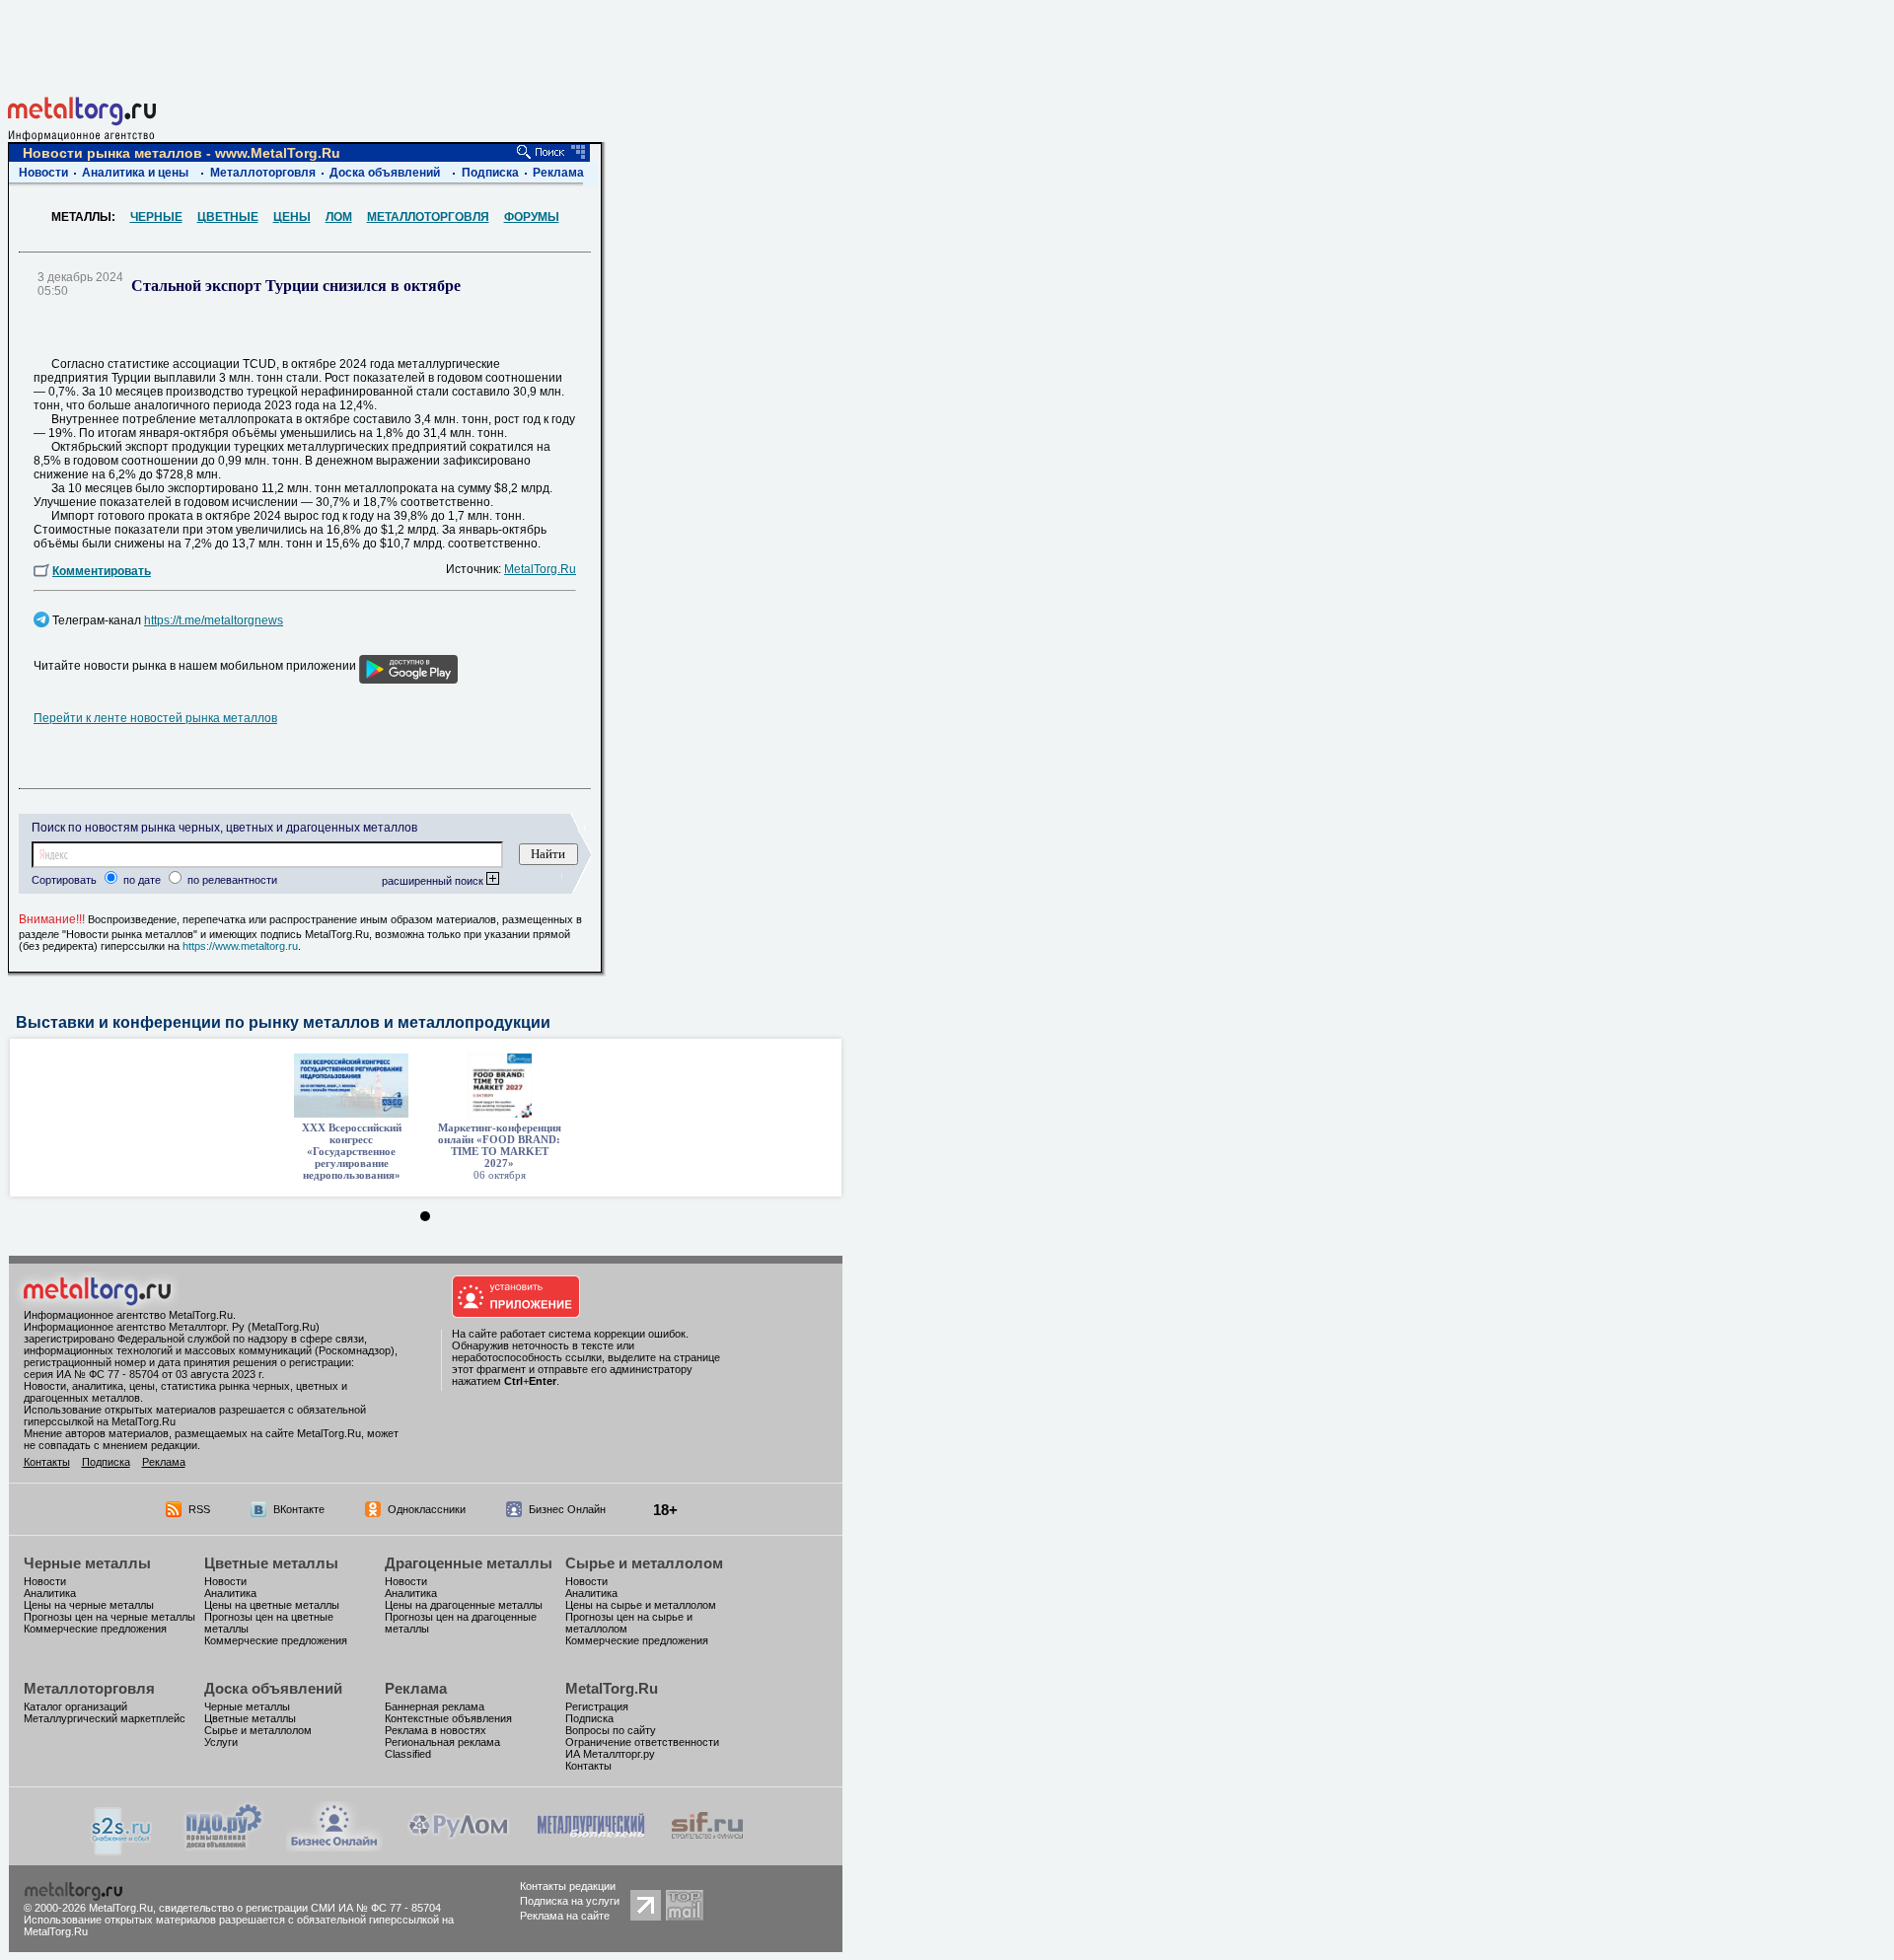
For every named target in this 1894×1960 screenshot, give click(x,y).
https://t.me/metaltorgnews (214, 620)
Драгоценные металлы (469, 1563)
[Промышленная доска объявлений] (224, 1848)
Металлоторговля (263, 173)
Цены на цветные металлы (272, 1605)
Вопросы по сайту (611, 1730)
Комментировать (102, 571)
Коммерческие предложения (95, 1629)
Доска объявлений (385, 173)
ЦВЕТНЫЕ (228, 217)
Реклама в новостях (436, 1730)
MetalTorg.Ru (540, 569)
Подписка (490, 173)
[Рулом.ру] (458, 1846)
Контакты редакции (568, 1886)
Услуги (221, 1742)
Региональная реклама (442, 1742)
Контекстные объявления (448, 1718)
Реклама (558, 173)
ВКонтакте (299, 1509)
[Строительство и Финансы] (707, 1846)
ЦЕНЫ (292, 217)
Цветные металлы (271, 1563)
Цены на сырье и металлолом (641, 1605)
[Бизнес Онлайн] (334, 1846)
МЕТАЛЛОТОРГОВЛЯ (428, 217)
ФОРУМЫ (532, 217)
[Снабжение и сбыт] (122, 1850)
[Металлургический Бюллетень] (590, 1846)
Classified (408, 1754)
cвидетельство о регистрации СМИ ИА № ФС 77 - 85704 (300, 1908)
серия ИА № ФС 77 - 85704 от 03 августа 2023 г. (144, 1374)
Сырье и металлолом (644, 1563)
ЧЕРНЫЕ (156, 217)
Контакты (47, 1462)
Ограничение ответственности (642, 1742)
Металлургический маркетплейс (105, 1718)
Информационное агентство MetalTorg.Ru (128, 1315)
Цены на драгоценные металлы (464, 1605)
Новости (43, 173)
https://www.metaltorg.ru (240, 946)
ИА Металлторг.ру (610, 1754)
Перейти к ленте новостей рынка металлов (155, 718)
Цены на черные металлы (89, 1605)
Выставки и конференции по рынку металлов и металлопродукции (283, 1022)
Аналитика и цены (135, 173)
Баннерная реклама (435, 1706)
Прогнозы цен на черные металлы (109, 1617)
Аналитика (50, 1593)
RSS (199, 1509)
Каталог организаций (75, 1706)
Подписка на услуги (570, 1901)
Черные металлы (87, 1563)
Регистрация (597, 1706)
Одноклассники (427, 1509)
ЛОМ (339, 217)
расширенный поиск (434, 881)
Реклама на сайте (565, 1916)
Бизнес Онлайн (567, 1509)
